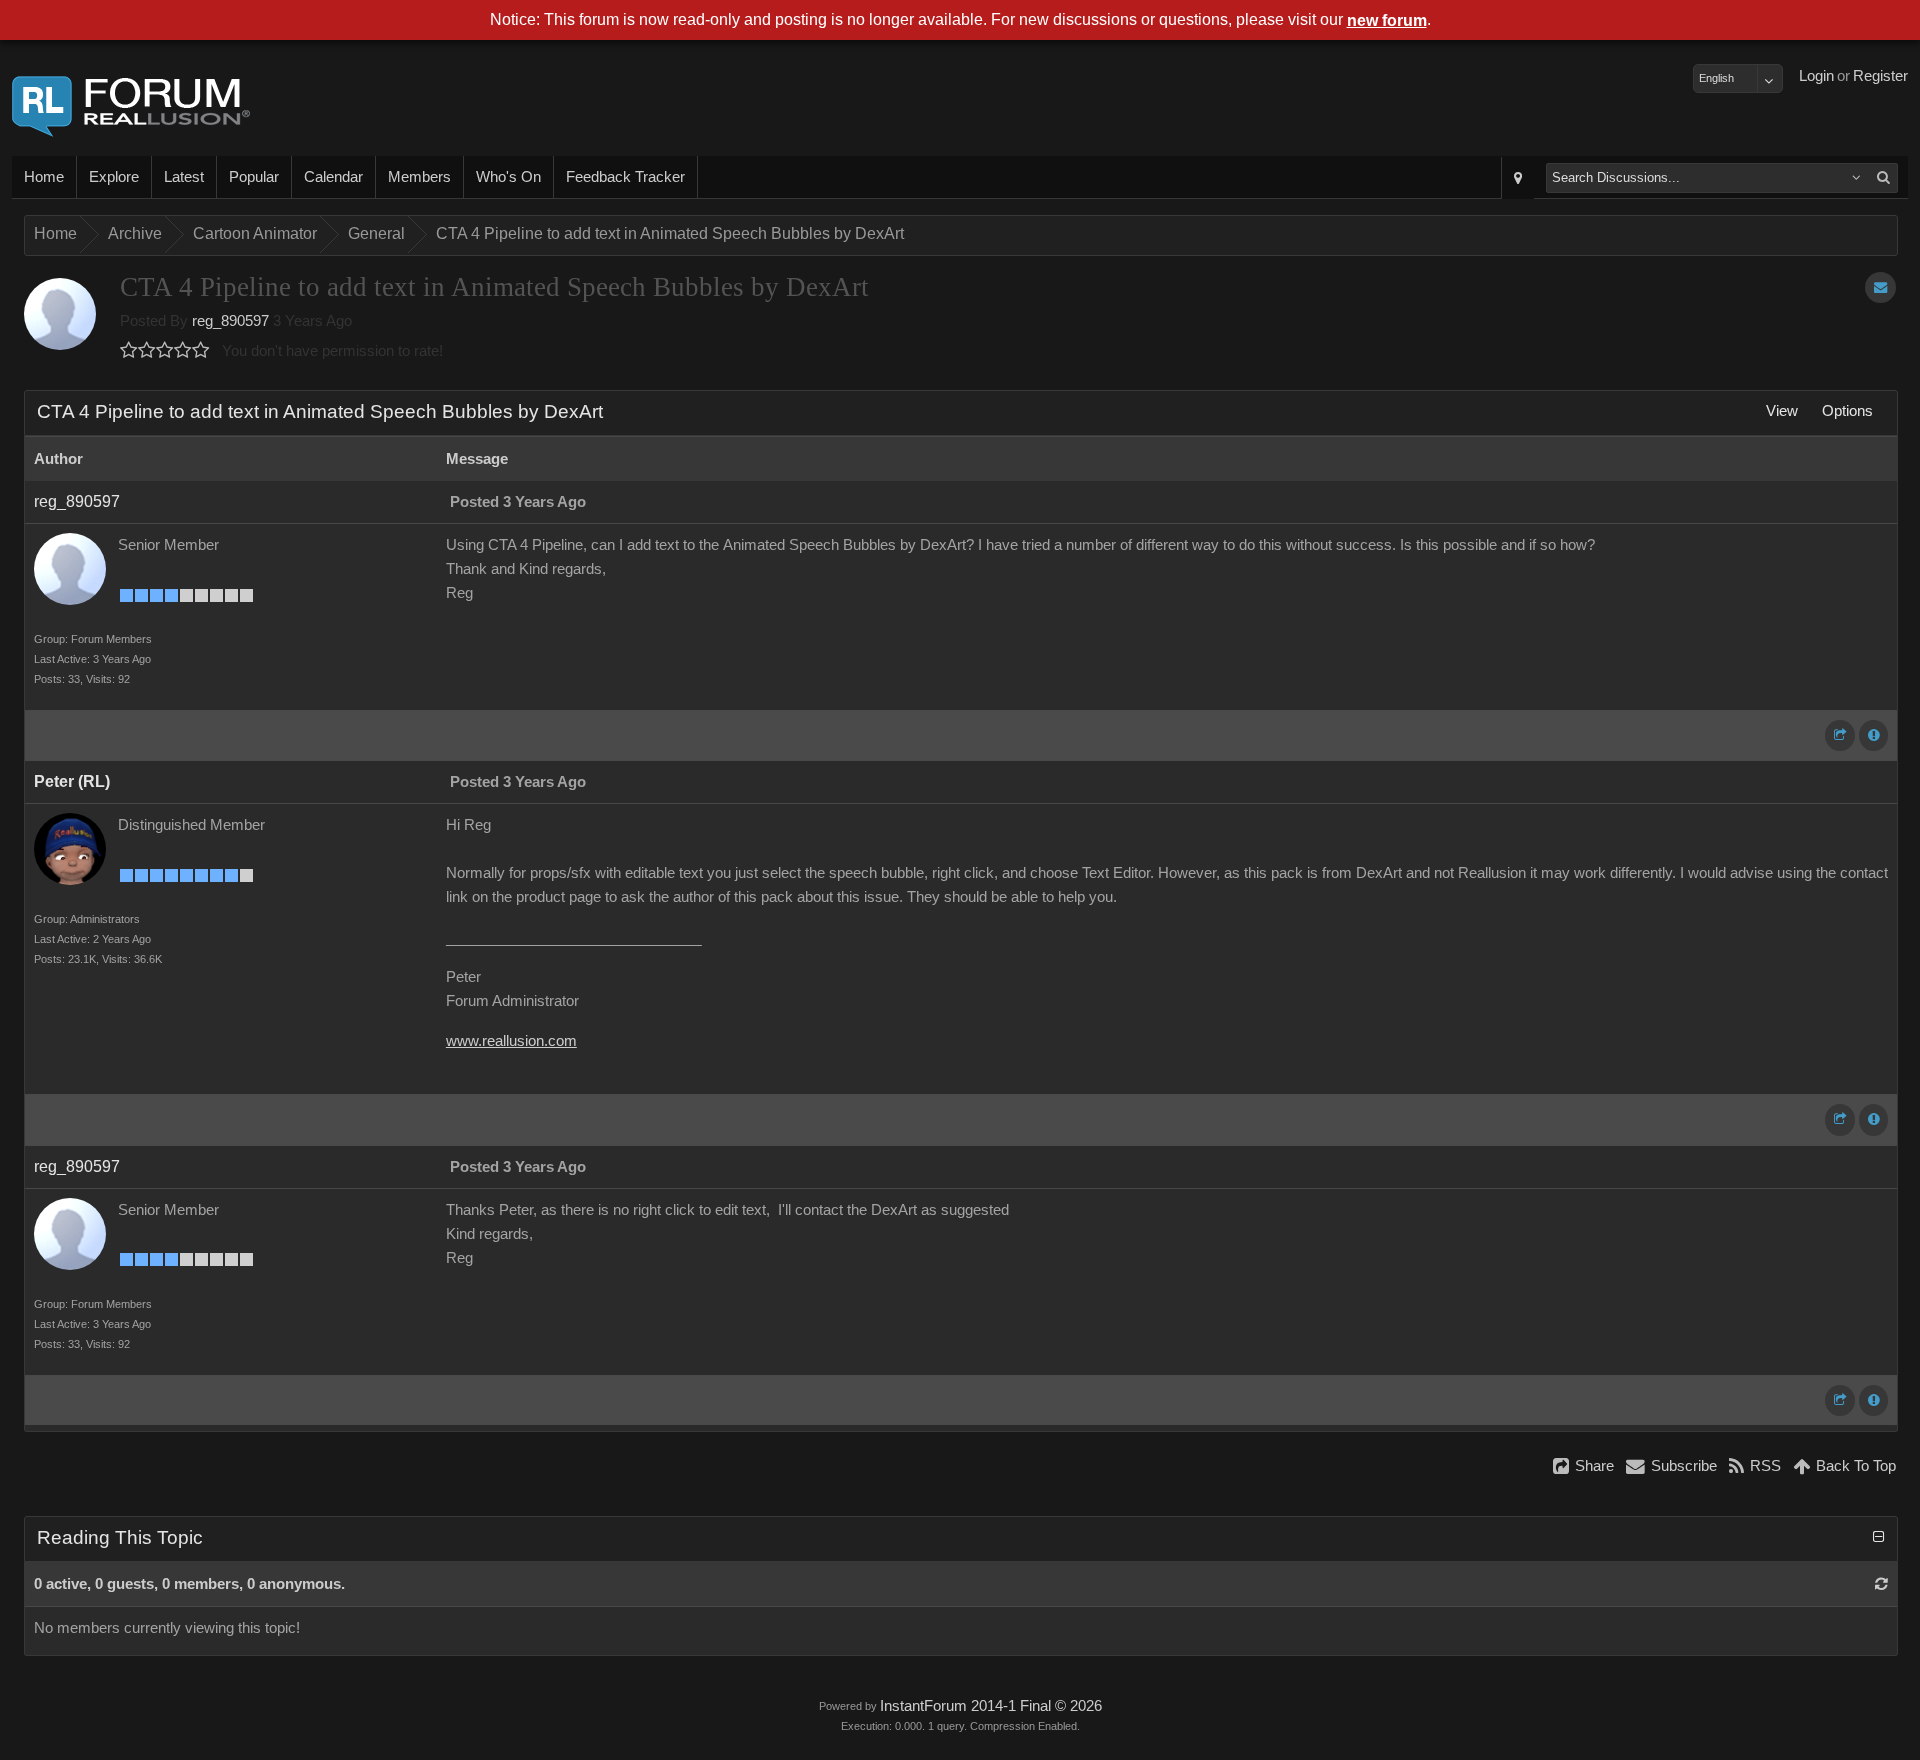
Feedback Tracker (625, 177)
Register (1880, 76)
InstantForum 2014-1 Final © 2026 (991, 1706)
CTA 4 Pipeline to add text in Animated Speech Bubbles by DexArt (670, 233)
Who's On (508, 177)
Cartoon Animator (255, 233)
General (376, 233)
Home (44, 177)
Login (1816, 76)
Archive (135, 233)
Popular (254, 177)
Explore (114, 177)
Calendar (333, 177)
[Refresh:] (1881, 1584)
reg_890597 (230, 321)
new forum (1387, 20)
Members (419, 177)
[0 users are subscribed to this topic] (1880, 287)
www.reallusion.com (511, 1041)
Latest (184, 177)
